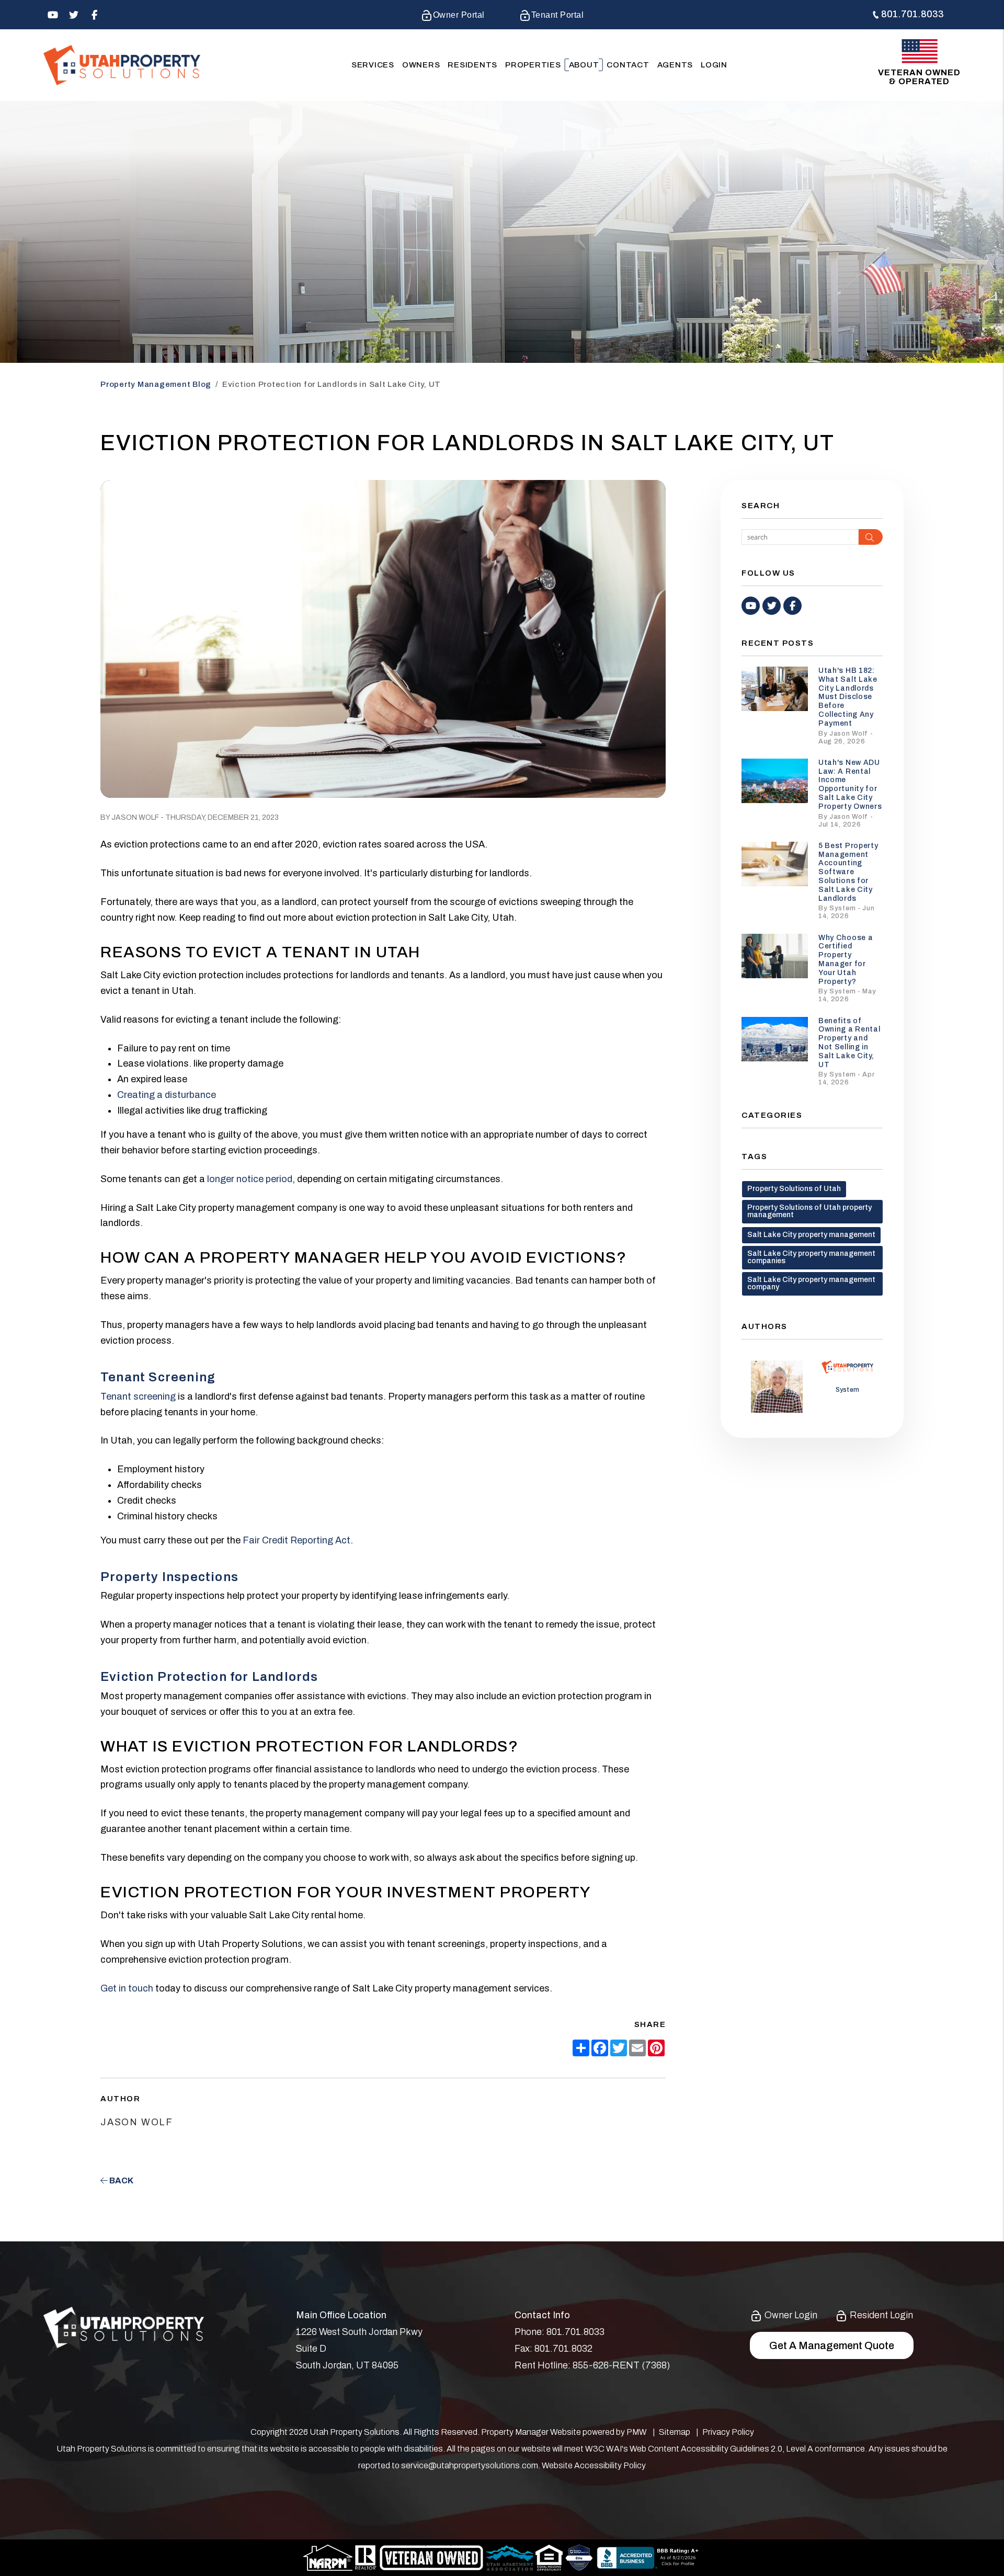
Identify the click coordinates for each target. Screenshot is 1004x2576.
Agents (675, 65)
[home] (122, 65)
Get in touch (127, 1988)
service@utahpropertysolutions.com (470, 2465)
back (121, 2180)
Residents (472, 65)
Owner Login (790, 2315)
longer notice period (249, 1179)
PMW (637, 2432)
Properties (533, 65)
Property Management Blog (156, 384)
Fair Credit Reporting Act (296, 1540)
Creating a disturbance (167, 1095)
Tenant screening (138, 1396)
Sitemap (675, 2432)
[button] (53, 15)
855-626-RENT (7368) (621, 2365)
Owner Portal (459, 15)
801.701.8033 (912, 14)
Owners (421, 65)
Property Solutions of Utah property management (809, 1211)
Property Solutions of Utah (794, 1189)
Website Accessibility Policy (594, 2465)
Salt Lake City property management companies (811, 1257)
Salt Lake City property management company (811, 1283)
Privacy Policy (728, 2432)
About (584, 65)
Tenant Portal (557, 15)
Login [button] (714, 65)
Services (373, 65)
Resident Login (880, 2315)
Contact (628, 65)
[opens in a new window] (580, 2557)
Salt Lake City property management (811, 1235)
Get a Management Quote (832, 2345)
